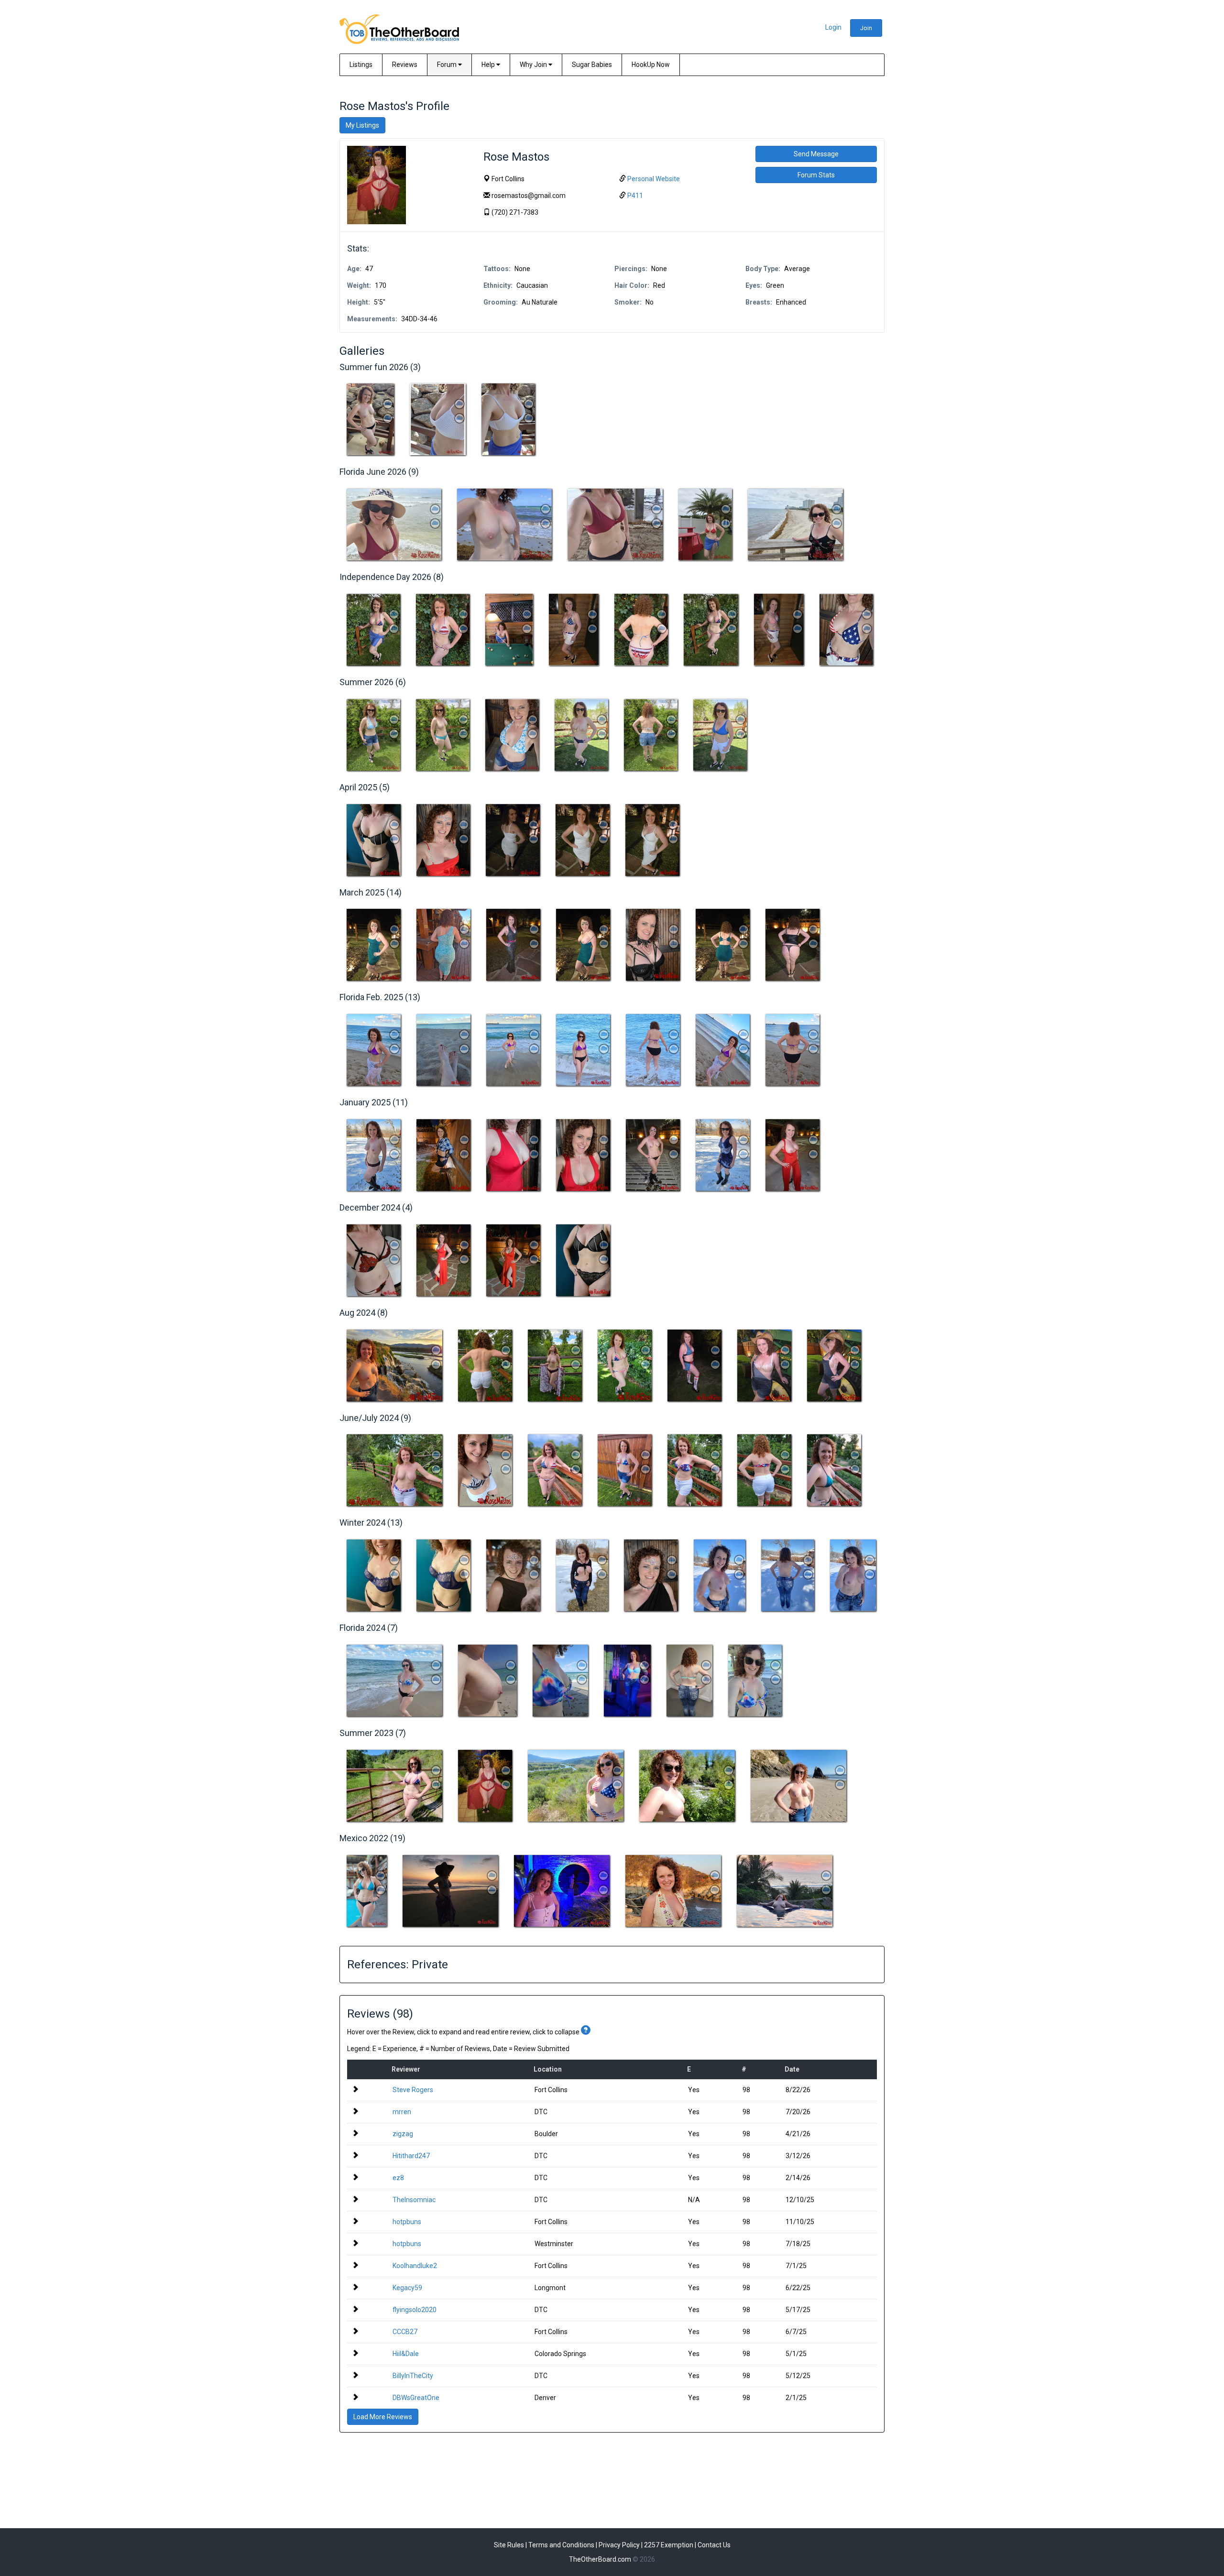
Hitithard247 (411, 2156)
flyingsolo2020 (415, 2310)
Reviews (405, 65)
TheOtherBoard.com (600, 2559)
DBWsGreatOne (416, 2398)
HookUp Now (651, 65)
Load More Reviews (383, 2417)
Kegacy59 (407, 2288)
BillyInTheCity (413, 2376)
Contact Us (714, 2545)
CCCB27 (405, 2332)
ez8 (398, 2178)
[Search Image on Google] (388, 418)
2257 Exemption (669, 2545)
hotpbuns (407, 2222)
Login (833, 27)
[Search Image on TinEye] (388, 404)
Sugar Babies (592, 65)
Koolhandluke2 (415, 2266)
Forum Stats (816, 175)
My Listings (362, 125)
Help (489, 65)
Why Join (534, 65)
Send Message (816, 154)
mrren (402, 2112)
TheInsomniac (414, 2200)
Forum (448, 65)
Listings (361, 65)
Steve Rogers (413, 2090)
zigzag (403, 2134)
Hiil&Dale (406, 2354)
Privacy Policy (619, 2545)
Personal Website (654, 179)
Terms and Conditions (561, 2545)
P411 (635, 196)
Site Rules (509, 2545)
